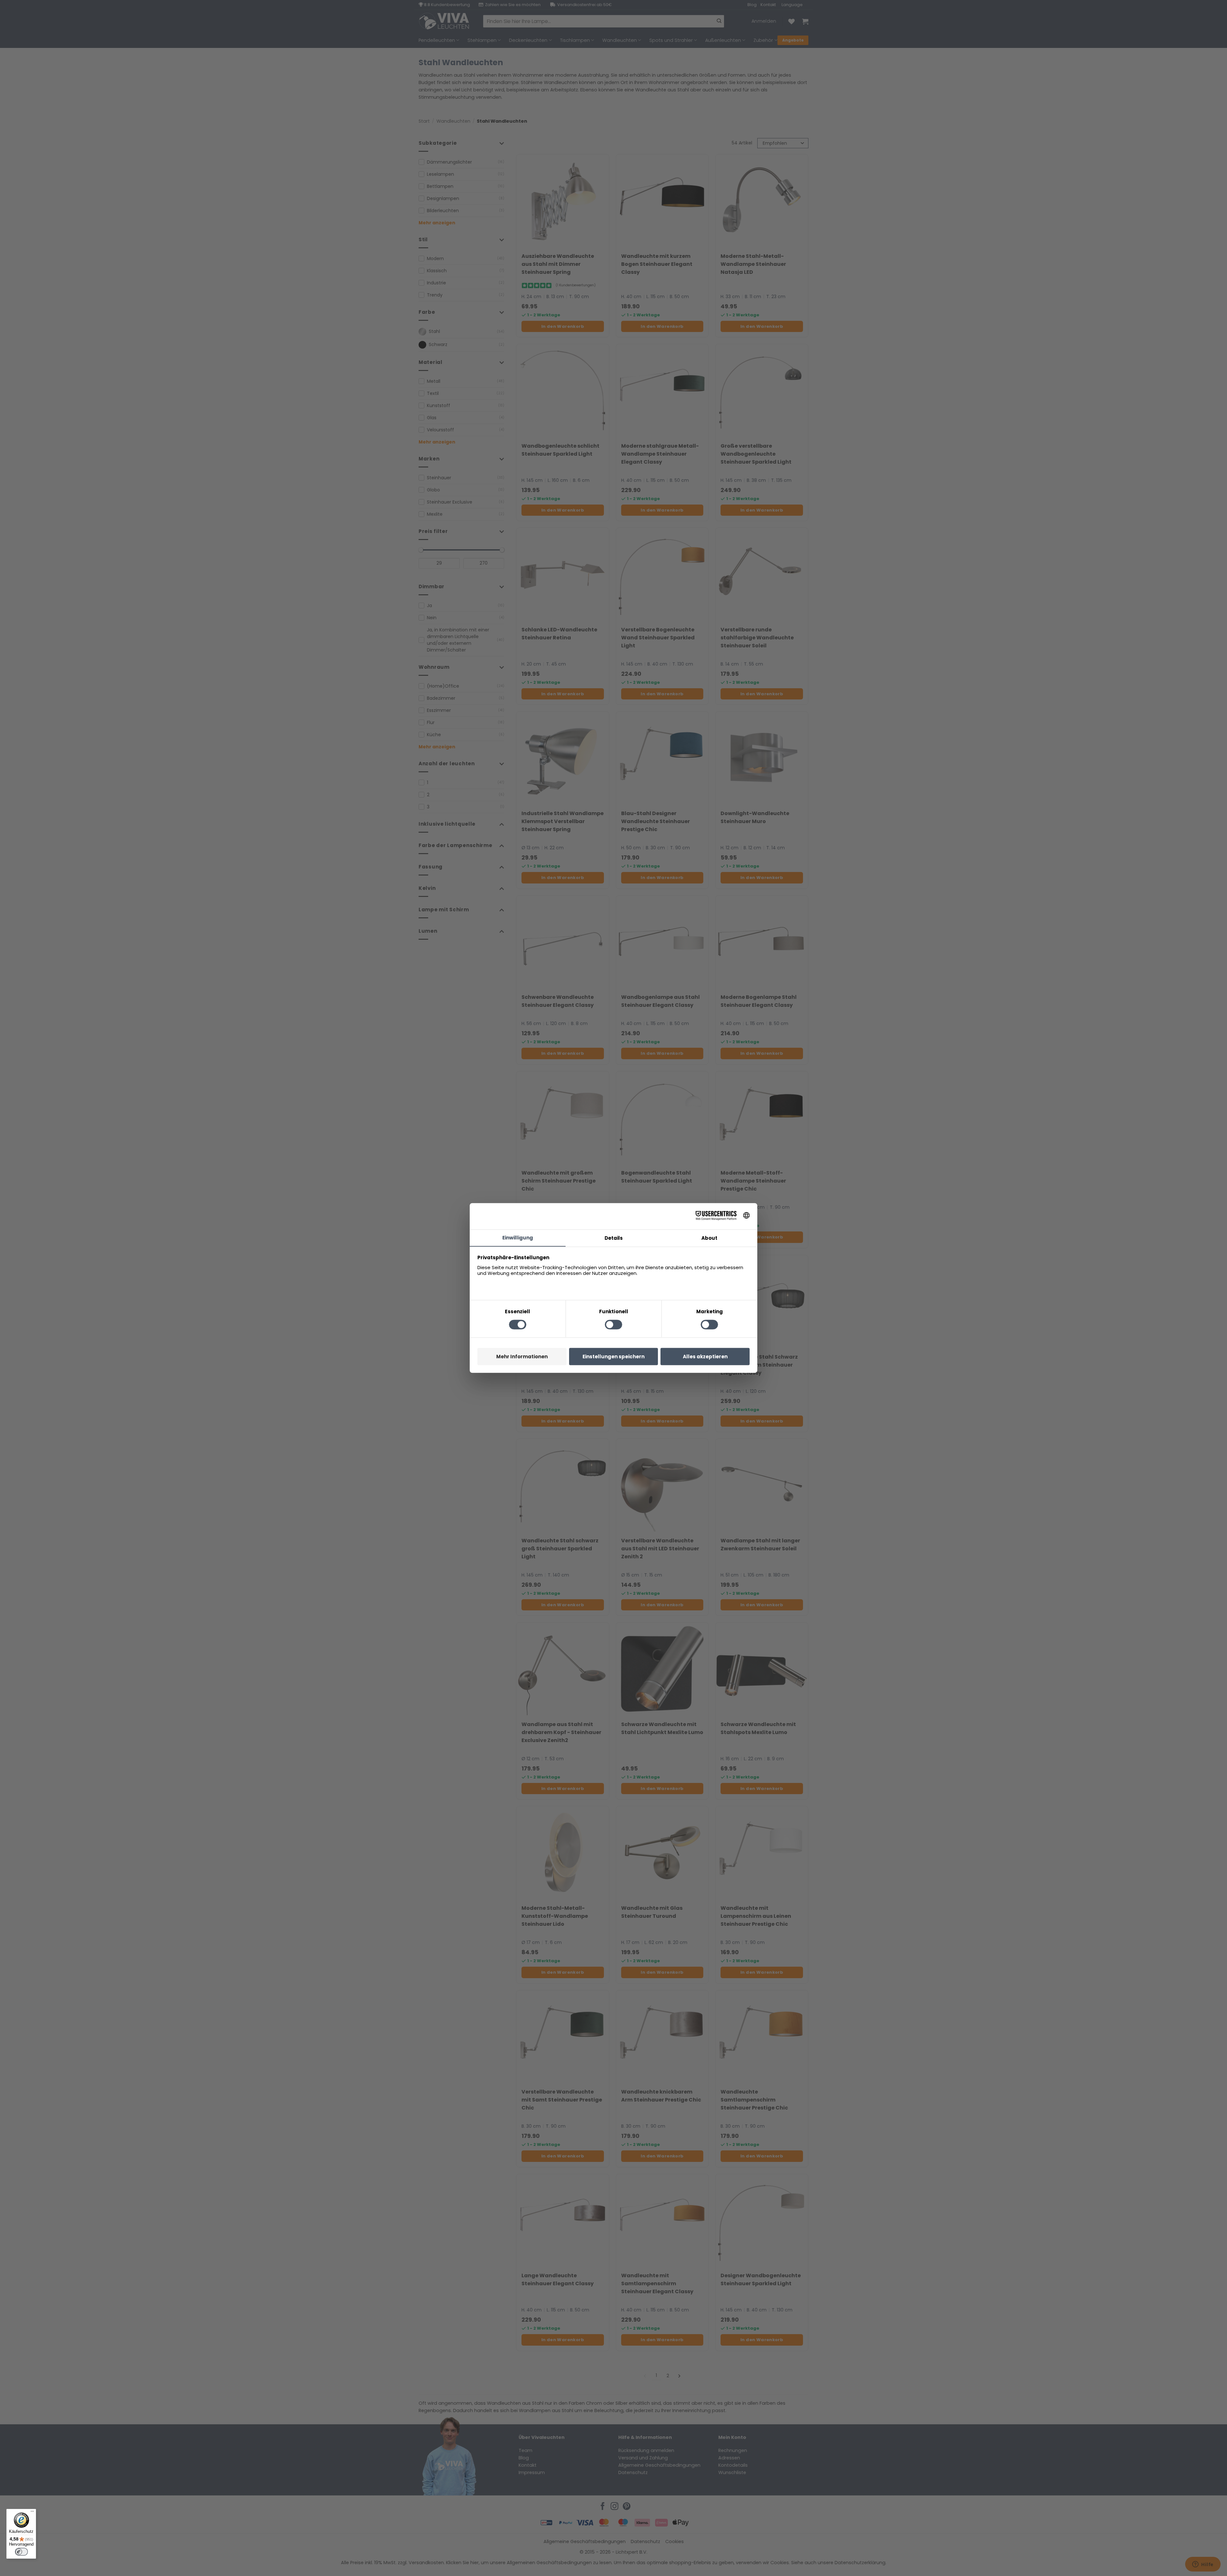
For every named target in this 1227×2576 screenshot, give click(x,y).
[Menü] (32, 2513)
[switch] (21, 2552)
